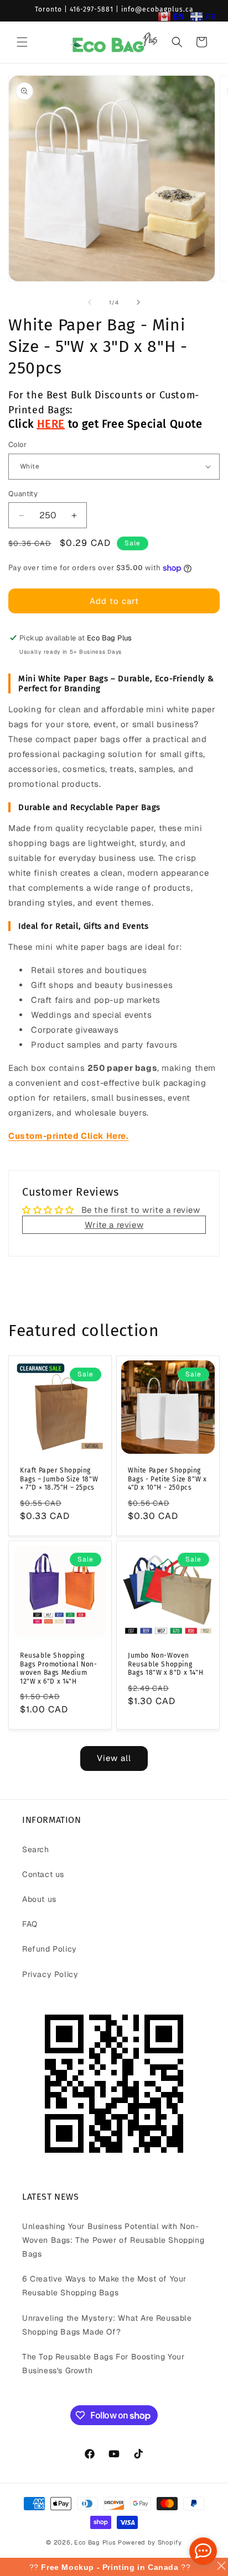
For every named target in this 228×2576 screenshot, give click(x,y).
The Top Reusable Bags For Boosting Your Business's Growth (103, 2364)
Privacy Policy (50, 1974)
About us (39, 1899)
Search (36, 1849)
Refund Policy (50, 1949)
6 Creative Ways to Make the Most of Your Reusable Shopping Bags (104, 2286)
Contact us (43, 1874)
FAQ (30, 1924)
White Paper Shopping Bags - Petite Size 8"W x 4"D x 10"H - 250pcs (167, 1479)
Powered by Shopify (150, 2542)
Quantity (23, 494)
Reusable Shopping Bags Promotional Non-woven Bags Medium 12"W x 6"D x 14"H (59, 1668)
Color (17, 445)
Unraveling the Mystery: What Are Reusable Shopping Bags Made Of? (107, 2325)
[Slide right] (138, 302)
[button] (22, 42)
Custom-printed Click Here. (69, 1136)
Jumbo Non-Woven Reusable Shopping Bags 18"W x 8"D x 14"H (165, 1664)
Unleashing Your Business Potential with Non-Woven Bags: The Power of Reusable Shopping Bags (113, 2240)
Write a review (114, 1225)
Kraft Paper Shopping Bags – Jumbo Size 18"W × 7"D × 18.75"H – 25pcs (59, 1479)
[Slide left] (90, 302)
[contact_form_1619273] (203, 2551)
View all (114, 1758)
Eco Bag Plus (95, 2542)
